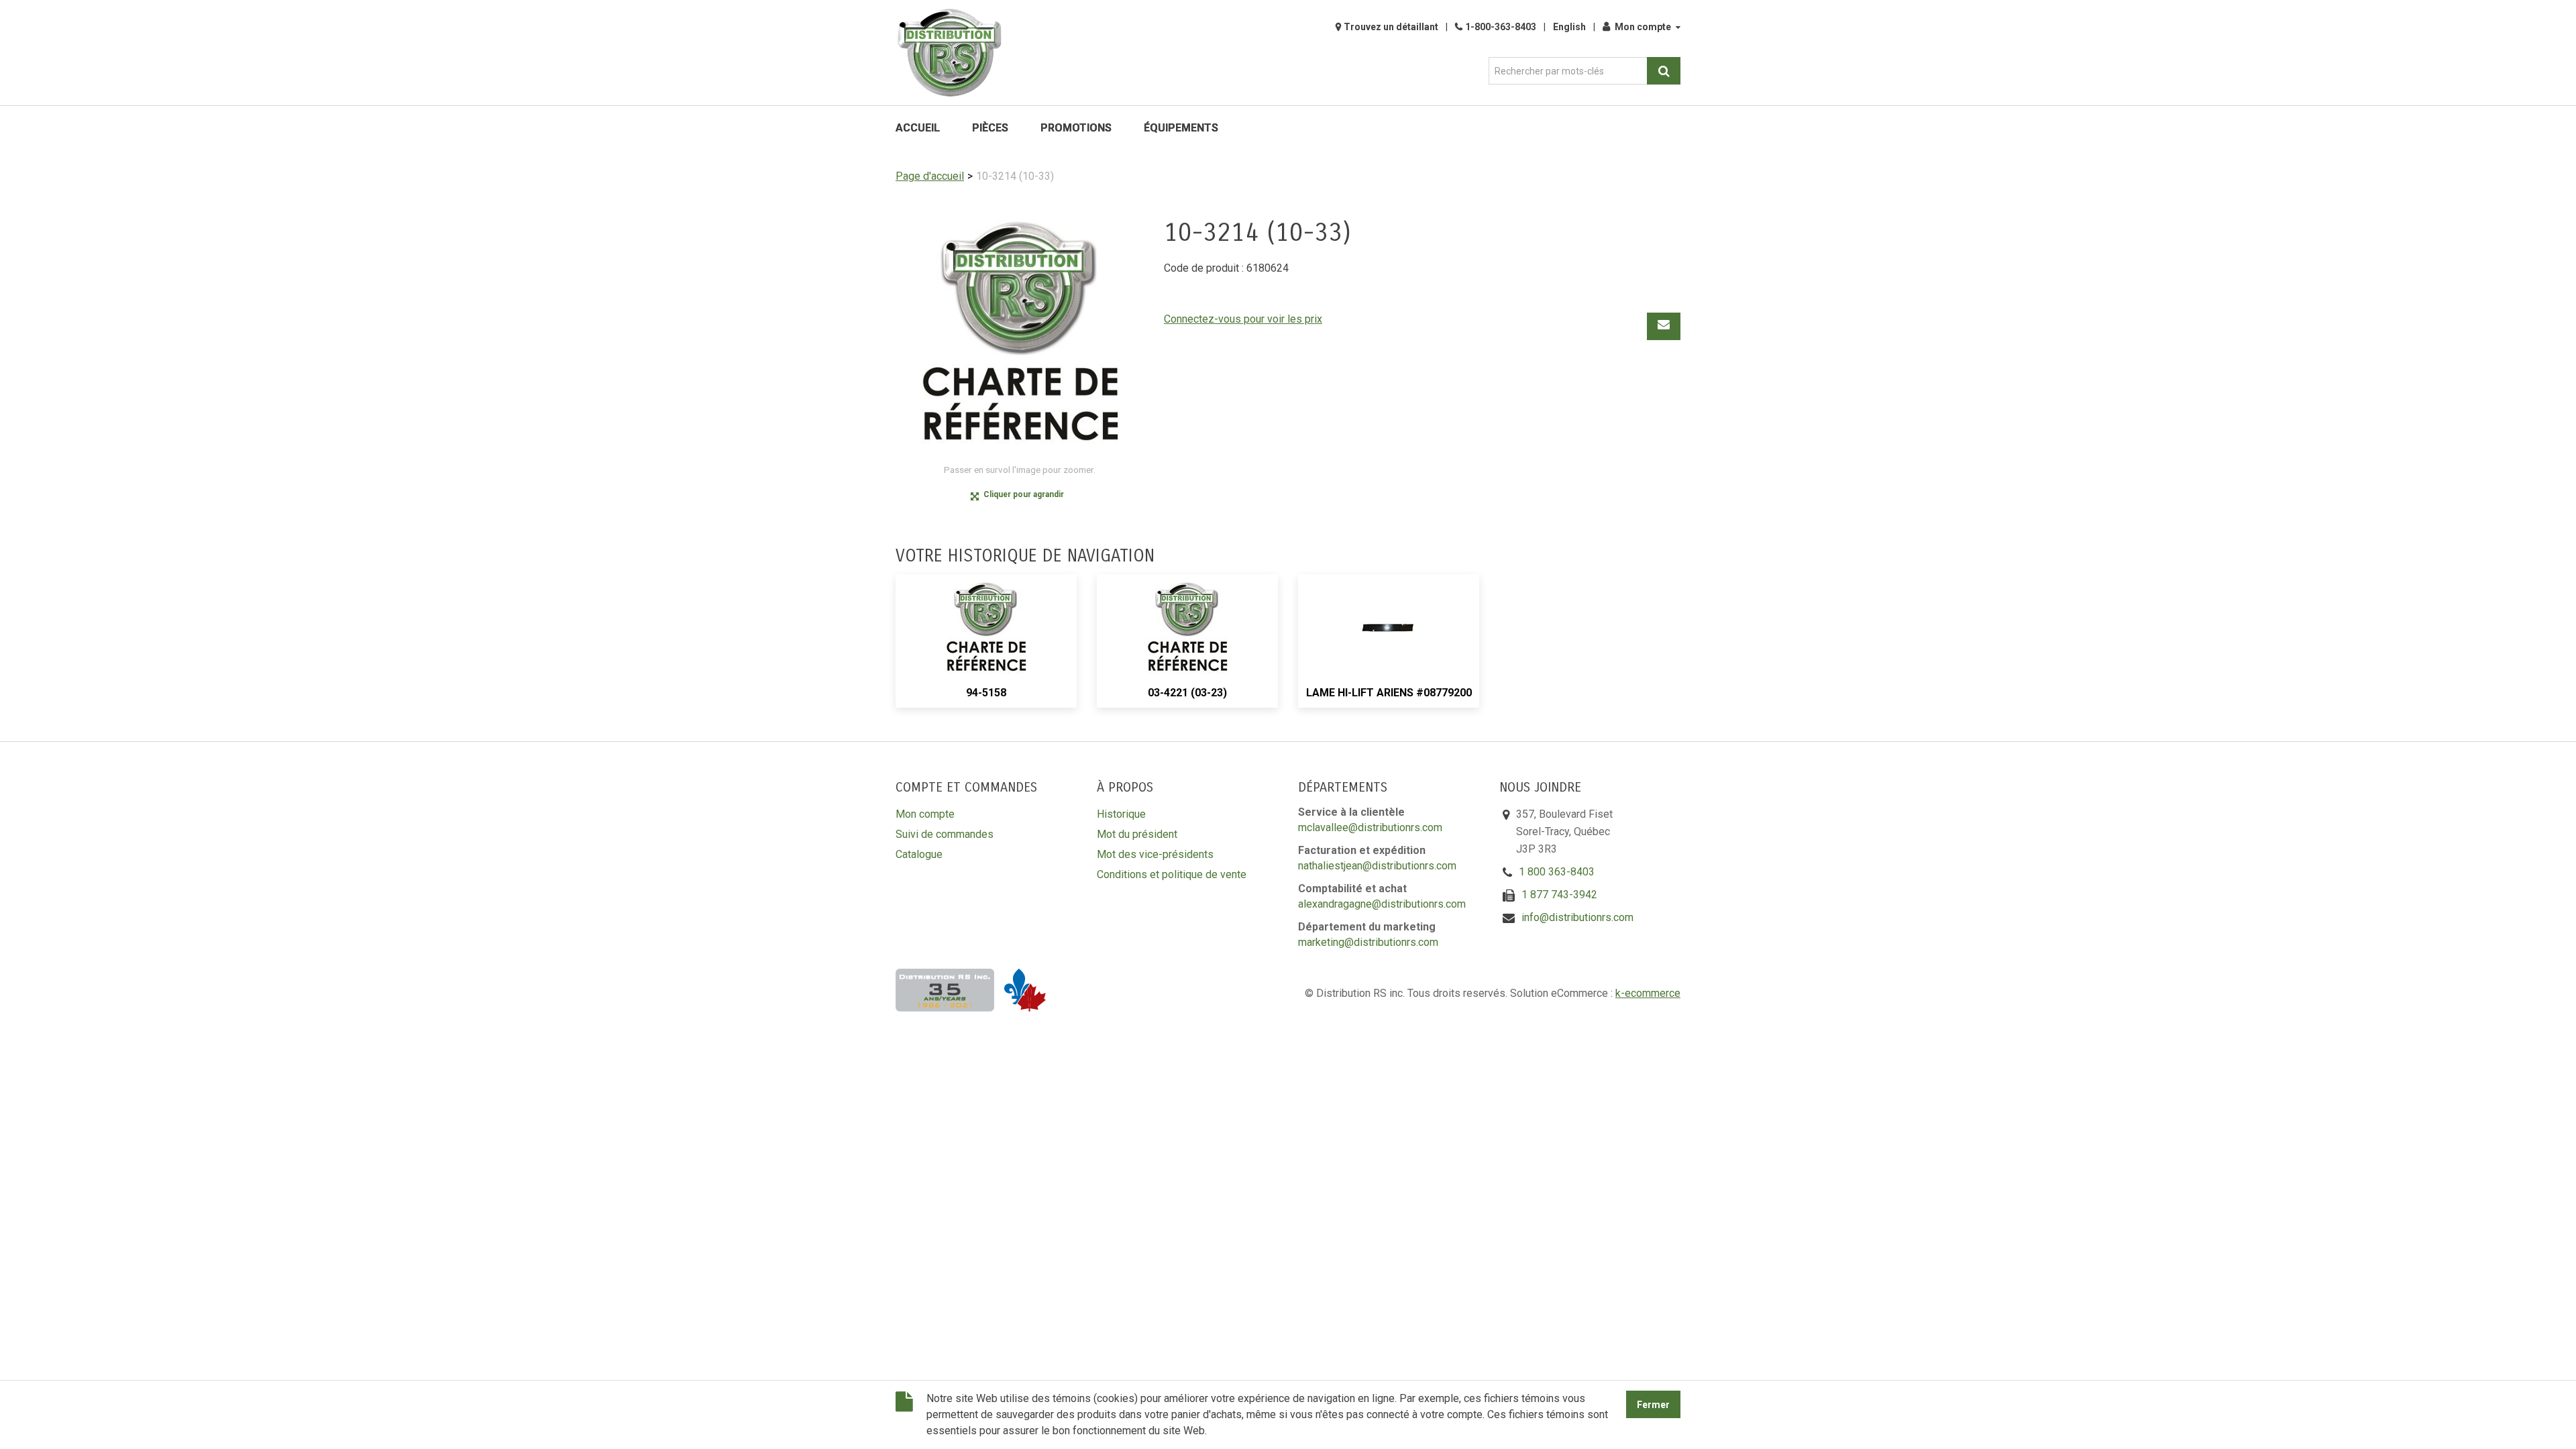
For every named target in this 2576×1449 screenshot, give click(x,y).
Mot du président (1137, 834)
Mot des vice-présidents (1155, 854)
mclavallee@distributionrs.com (1370, 827)
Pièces (990, 128)
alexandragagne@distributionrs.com (1382, 904)
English (1569, 27)
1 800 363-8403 (1557, 872)
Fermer (1653, 1405)
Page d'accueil (930, 176)
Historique (1121, 814)
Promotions (1076, 128)
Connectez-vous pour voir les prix (1243, 319)
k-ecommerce (1648, 993)
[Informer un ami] (1664, 326)
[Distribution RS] (949, 53)
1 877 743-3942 (1559, 895)
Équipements (1181, 128)
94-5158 (986, 693)
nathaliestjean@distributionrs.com (1377, 866)
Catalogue (919, 854)
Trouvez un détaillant (1391, 27)
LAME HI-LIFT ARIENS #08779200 (1389, 693)
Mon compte (1643, 27)
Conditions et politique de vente (1172, 874)
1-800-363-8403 (1501, 27)
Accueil (918, 128)
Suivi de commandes (945, 834)
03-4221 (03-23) (1187, 693)
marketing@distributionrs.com (1368, 942)
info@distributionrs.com (1577, 917)
